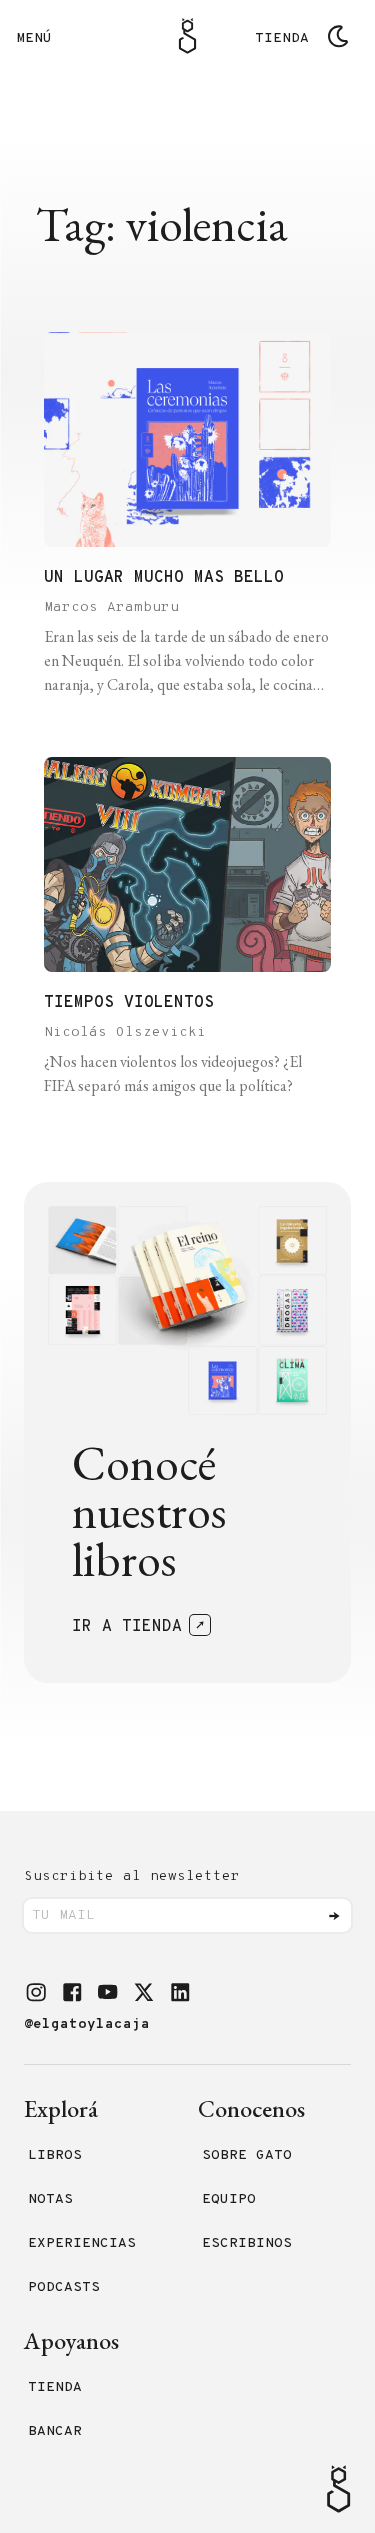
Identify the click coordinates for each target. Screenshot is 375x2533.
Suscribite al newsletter (132, 1876)
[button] (36, 1992)
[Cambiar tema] (338, 36)
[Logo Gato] (187, 36)
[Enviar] (334, 1916)
